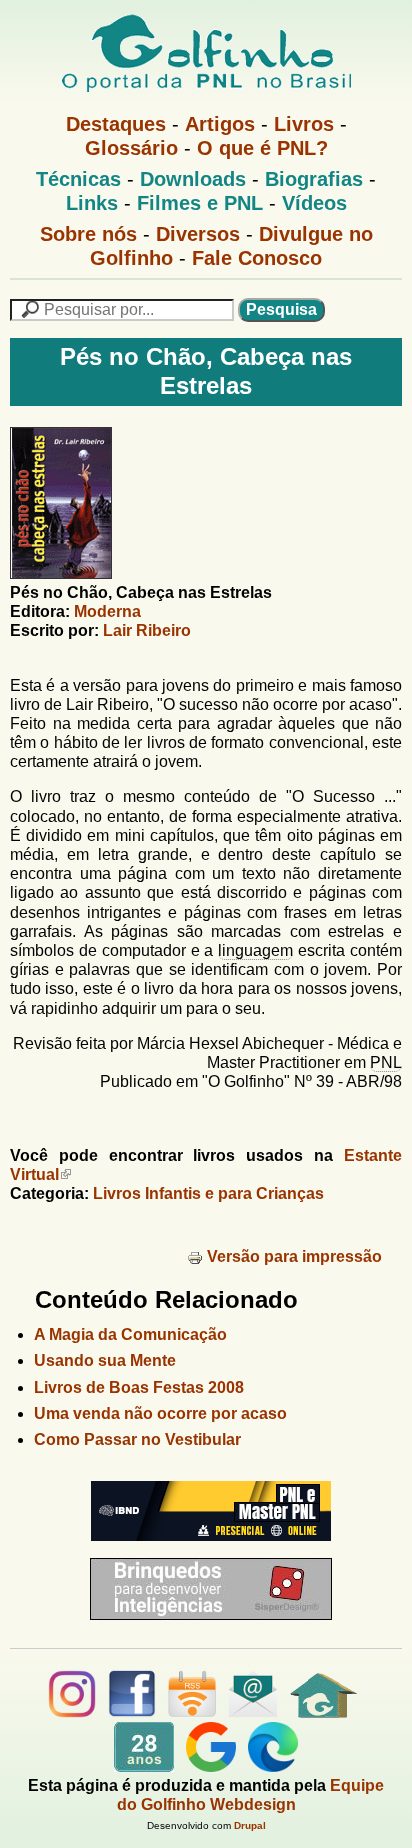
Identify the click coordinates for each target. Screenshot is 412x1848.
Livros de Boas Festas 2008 (139, 1387)
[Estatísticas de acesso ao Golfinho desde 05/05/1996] (144, 1766)
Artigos (220, 124)
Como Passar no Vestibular (137, 1439)
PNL (386, 1062)
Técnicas (78, 179)
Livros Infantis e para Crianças (208, 1193)
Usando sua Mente (105, 1360)
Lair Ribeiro (147, 630)
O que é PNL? (262, 148)
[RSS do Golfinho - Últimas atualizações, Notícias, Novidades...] (192, 1712)
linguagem (255, 950)
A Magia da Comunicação (130, 1334)
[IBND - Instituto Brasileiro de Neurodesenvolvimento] (206, 1548)
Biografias (314, 179)
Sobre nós (88, 234)
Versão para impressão (294, 1256)
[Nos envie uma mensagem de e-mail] (253, 1712)
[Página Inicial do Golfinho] (323, 1712)
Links (92, 203)
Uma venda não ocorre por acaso (160, 1413)
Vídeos (314, 203)
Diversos (198, 234)
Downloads (193, 179)
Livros (304, 124)
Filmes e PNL (200, 203)
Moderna (107, 611)
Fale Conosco (257, 258)
